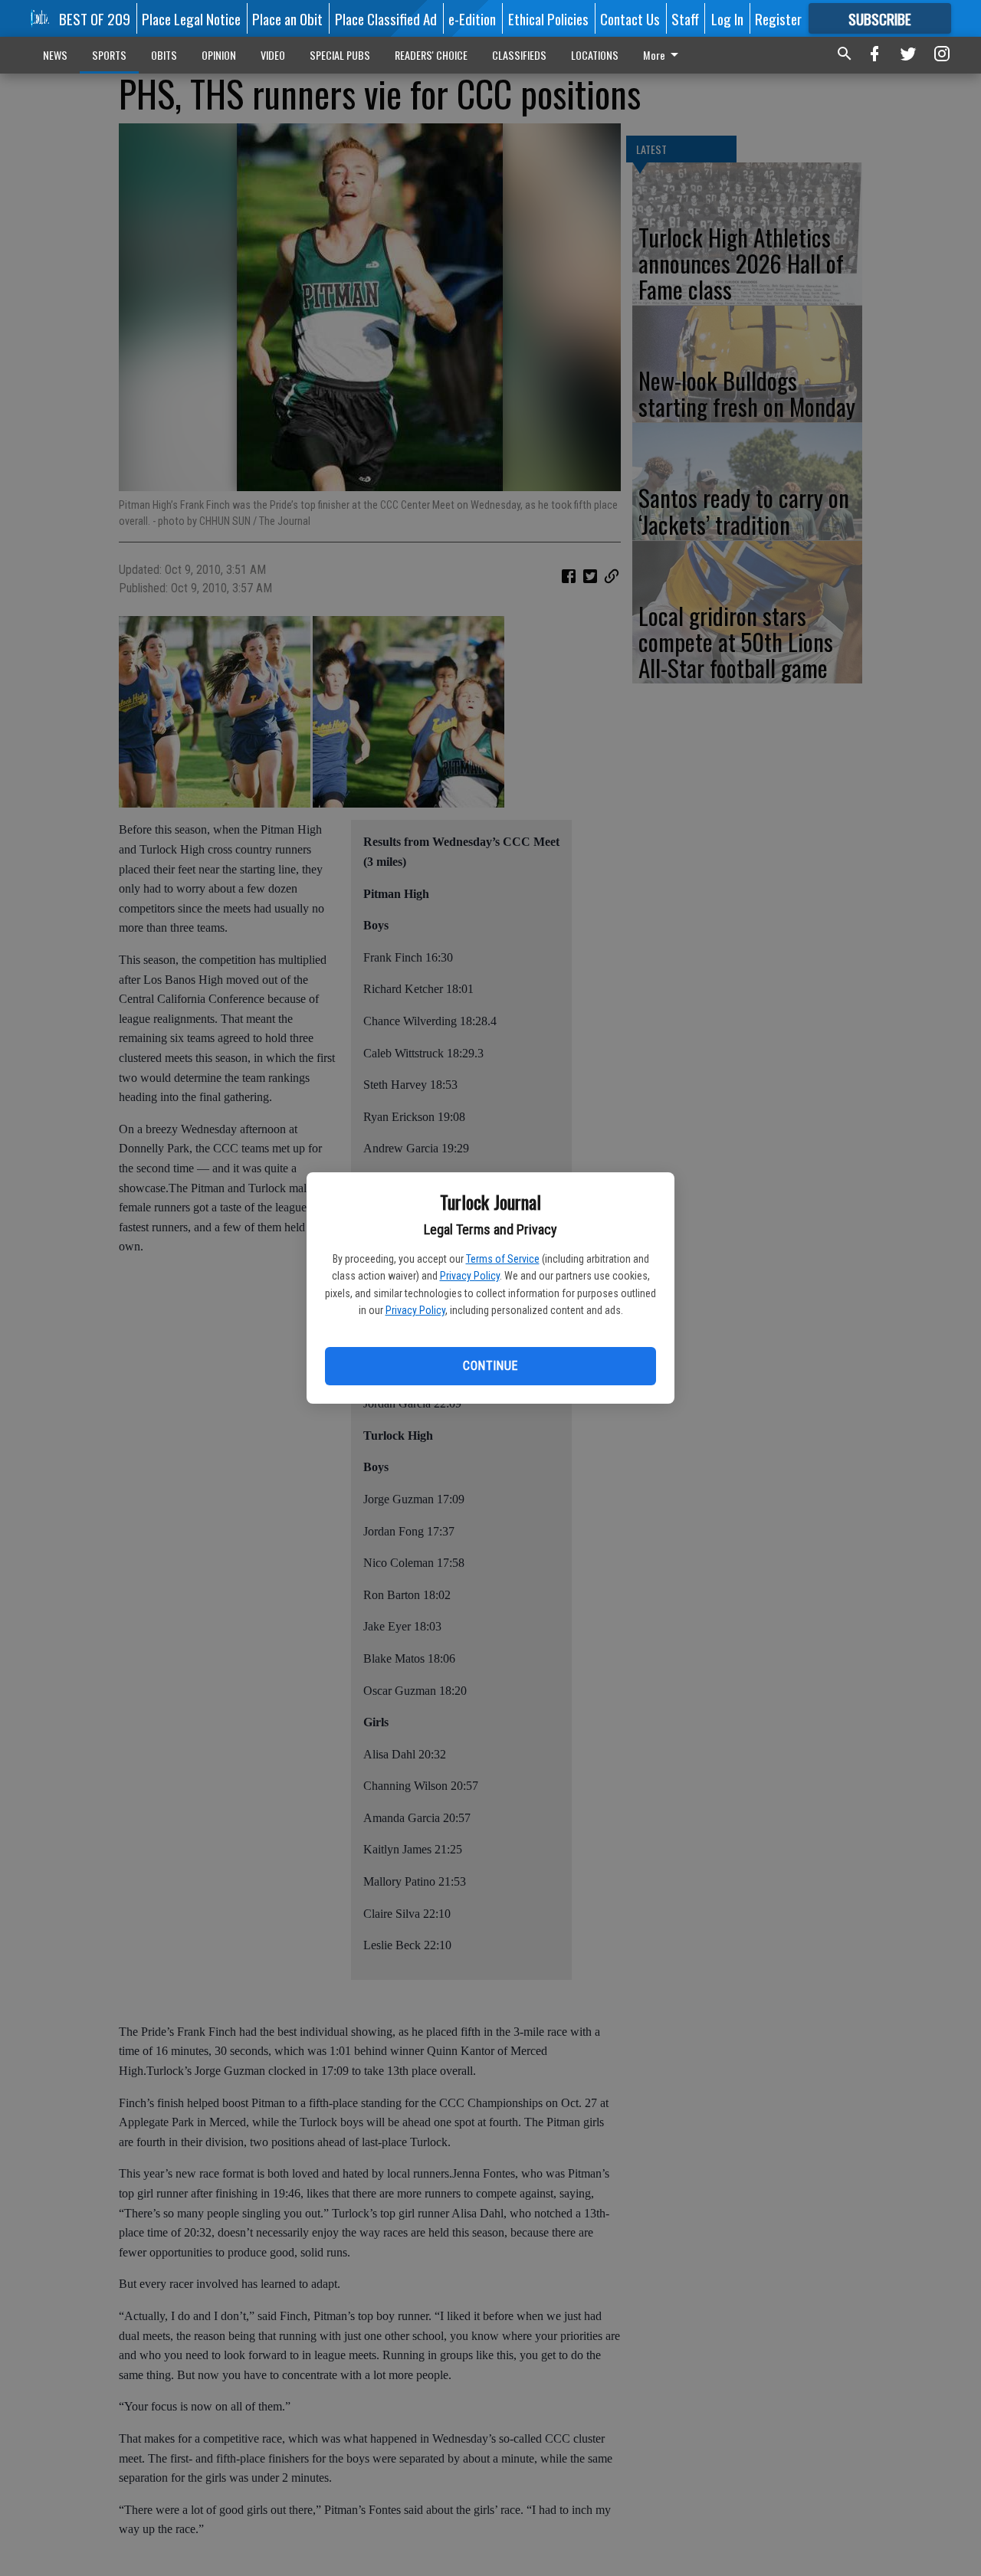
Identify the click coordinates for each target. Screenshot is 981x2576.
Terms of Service (503, 1259)
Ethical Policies (548, 18)
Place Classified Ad (386, 18)
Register (778, 18)
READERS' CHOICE (431, 55)
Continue (490, 1366)
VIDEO (273, 55)
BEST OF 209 (95, 18)
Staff (685, 18)
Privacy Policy (470, 1276)
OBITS (164, 55)
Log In (727, 18)
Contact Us (630, 18)
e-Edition (472, 18)
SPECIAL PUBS (340, 55)
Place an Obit (287, 18)
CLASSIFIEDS (519, 55)
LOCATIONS (595, 55)
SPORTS (109, 55)
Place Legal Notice (191, 18)
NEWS (55, 55)
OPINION (219, 55)
